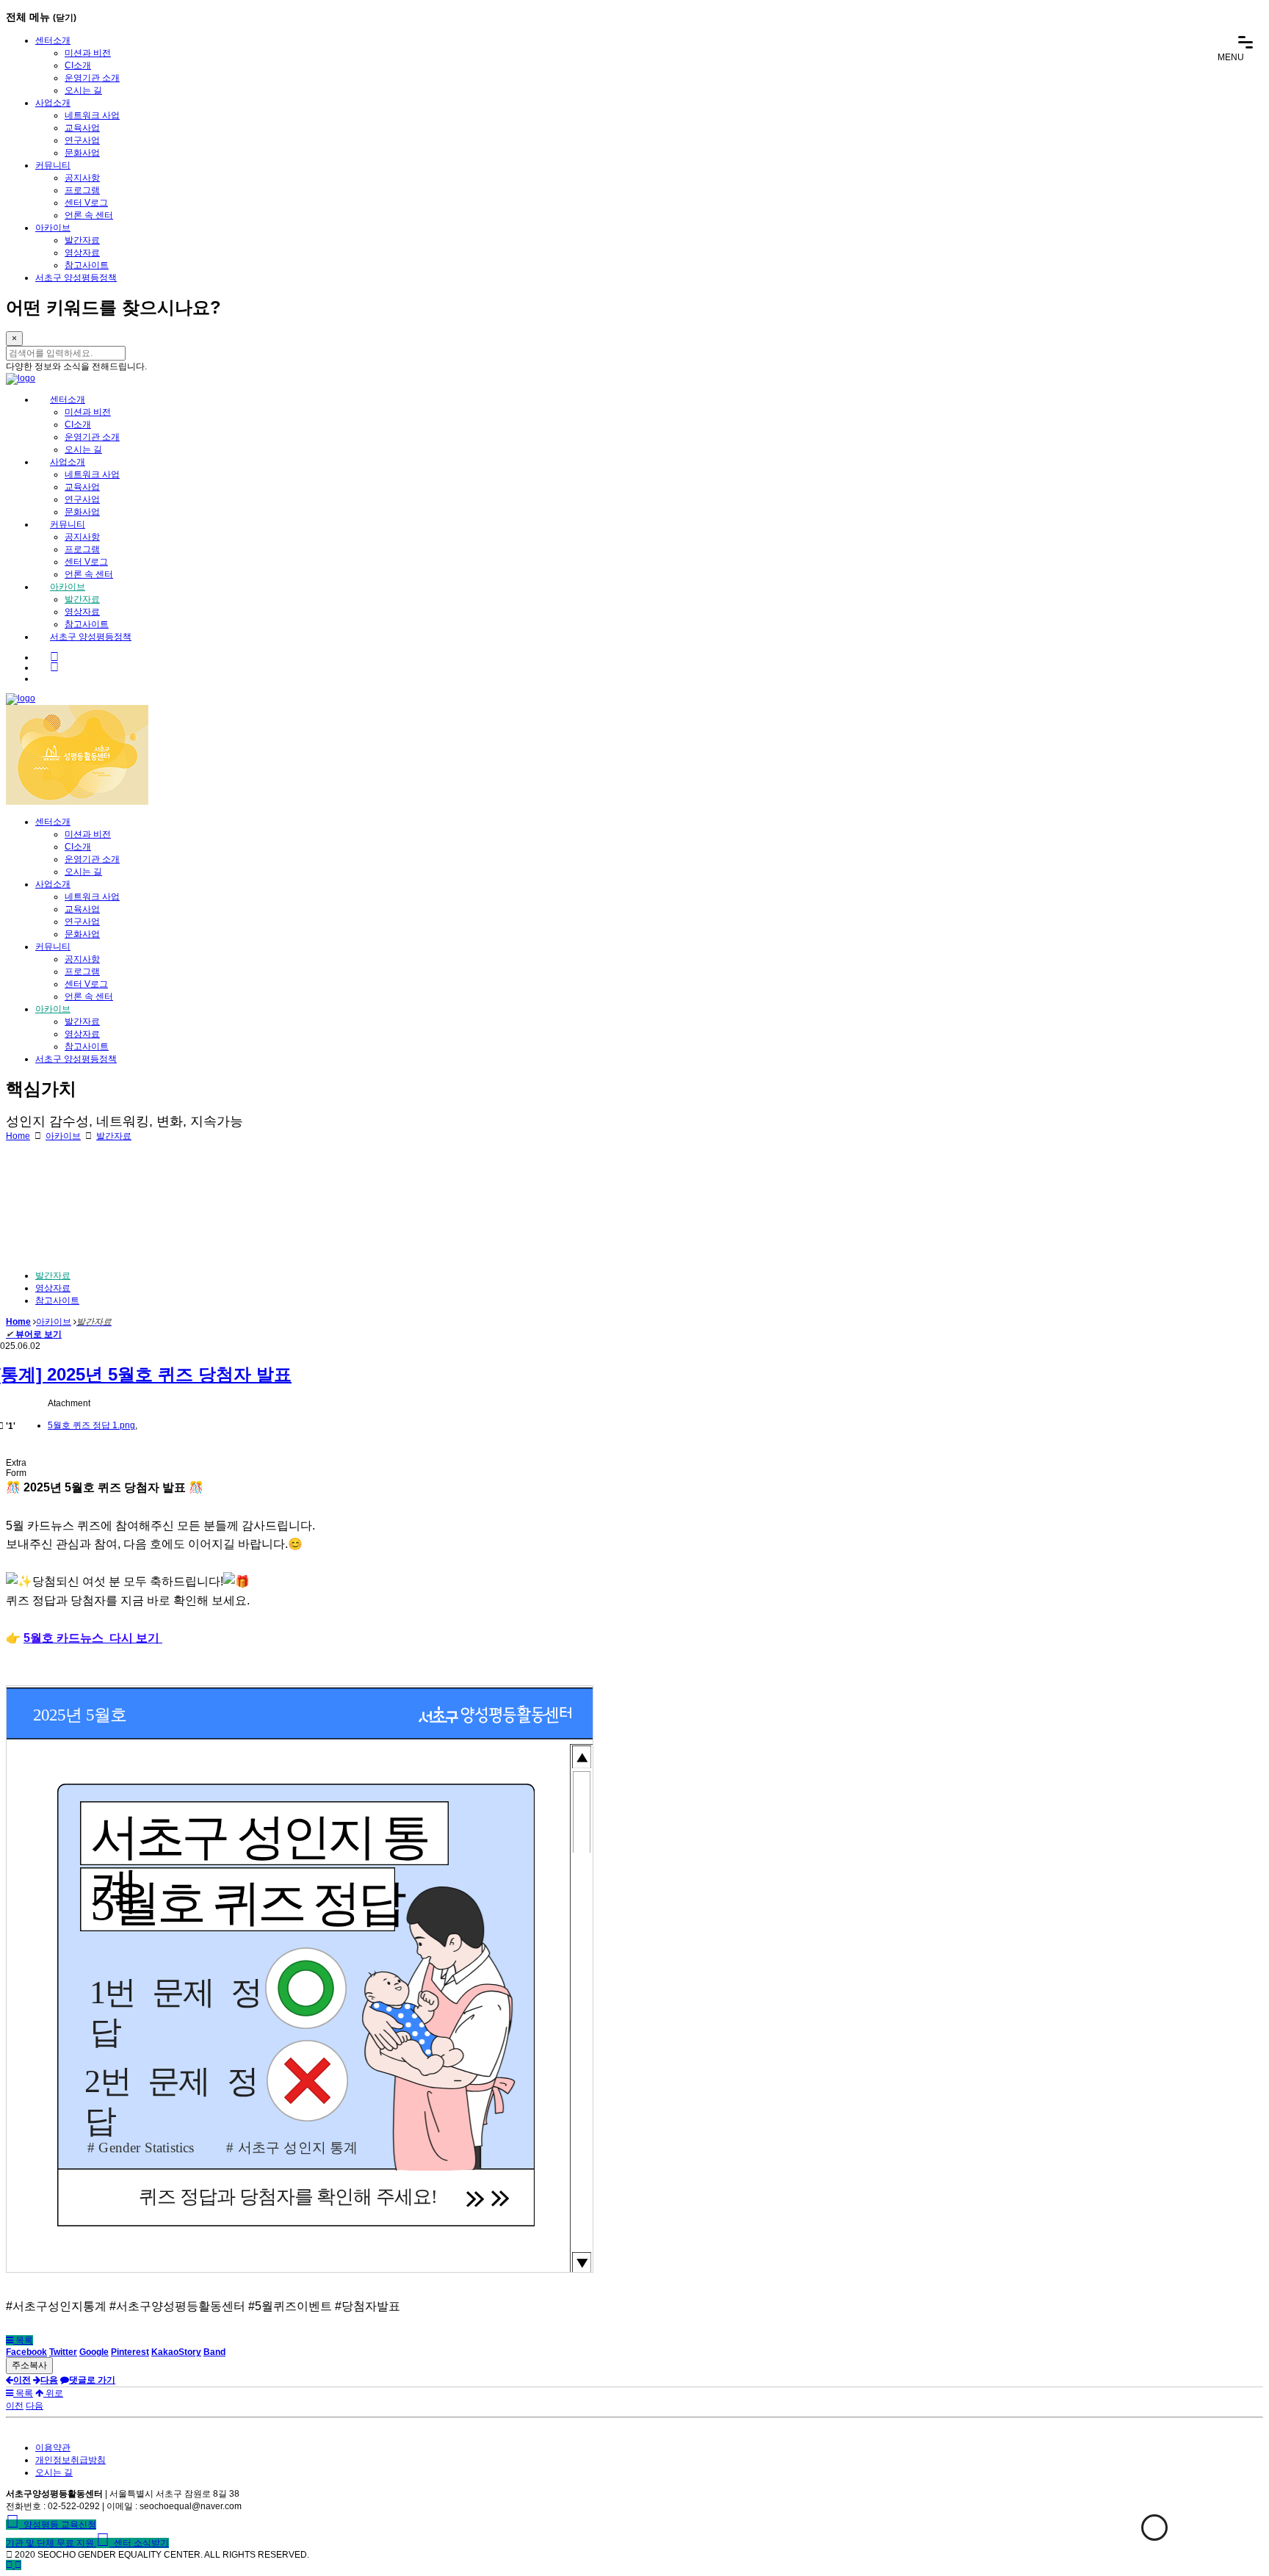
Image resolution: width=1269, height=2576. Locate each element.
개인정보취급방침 (70, 2460)
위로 (53, 2393)
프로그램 (82, 190)
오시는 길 (83, 90)
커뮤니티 (53, 165)
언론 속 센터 (89, 215)
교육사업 (82, 128)
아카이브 (53, 228)
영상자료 (82, 253)
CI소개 (78, 65)
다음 (35, 2406)
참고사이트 (87, 265)
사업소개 (53, 103)
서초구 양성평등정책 (76, 278)
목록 (23, 2340)
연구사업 (82, 140)
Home (18, 1136)
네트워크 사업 (92, 115)
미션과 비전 (88, 53)
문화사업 (82, 153)
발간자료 (82, 240)
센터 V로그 (86, 203)
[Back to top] (18, 2565)
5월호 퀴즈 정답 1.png (91, 1425)
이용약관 (53, 2447)
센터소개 (53, 40)
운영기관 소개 (92, 78)
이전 (15, 2406)
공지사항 (82, 178)
